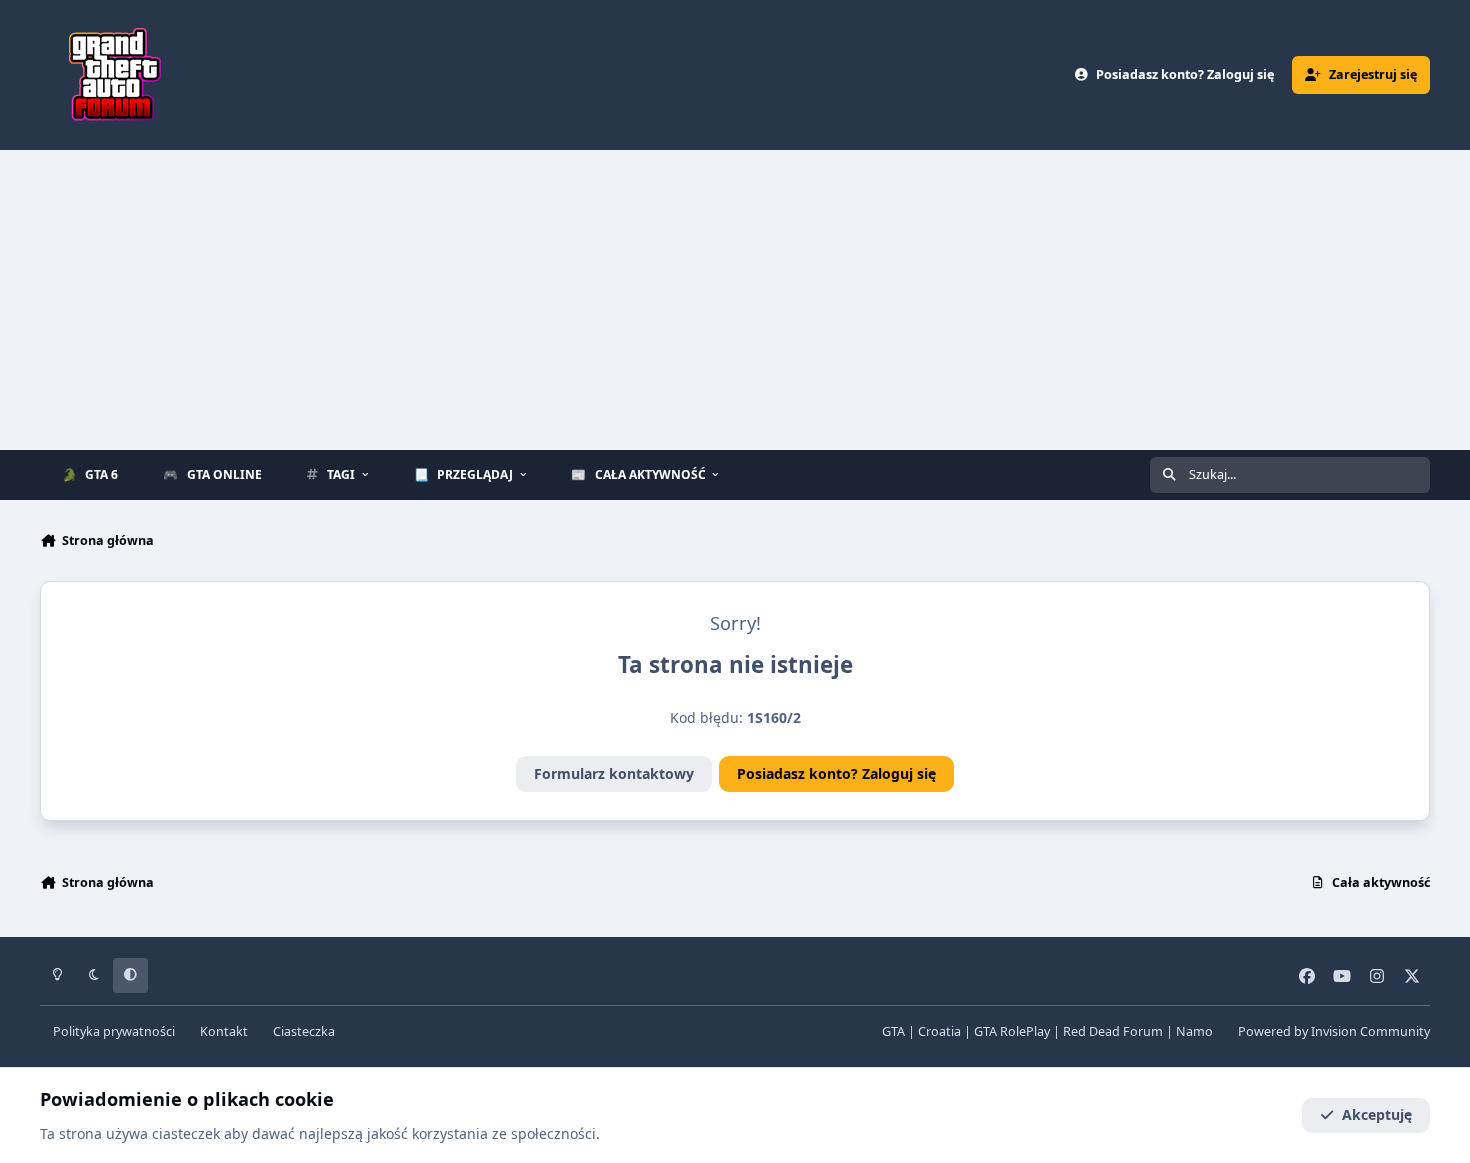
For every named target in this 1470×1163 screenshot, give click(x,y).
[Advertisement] (735, 300)
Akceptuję (1377, 1114)
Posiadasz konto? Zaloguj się (836, 773)
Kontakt (224, 1031)
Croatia (939, 1031)
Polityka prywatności (114, 1031)
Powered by (1334, 1031)
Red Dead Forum (1113, 1031)
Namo (1194, 1031)
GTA (893, 1031)
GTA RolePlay (1012, 1031)
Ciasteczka (304, 1031)
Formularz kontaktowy (614, 773)
